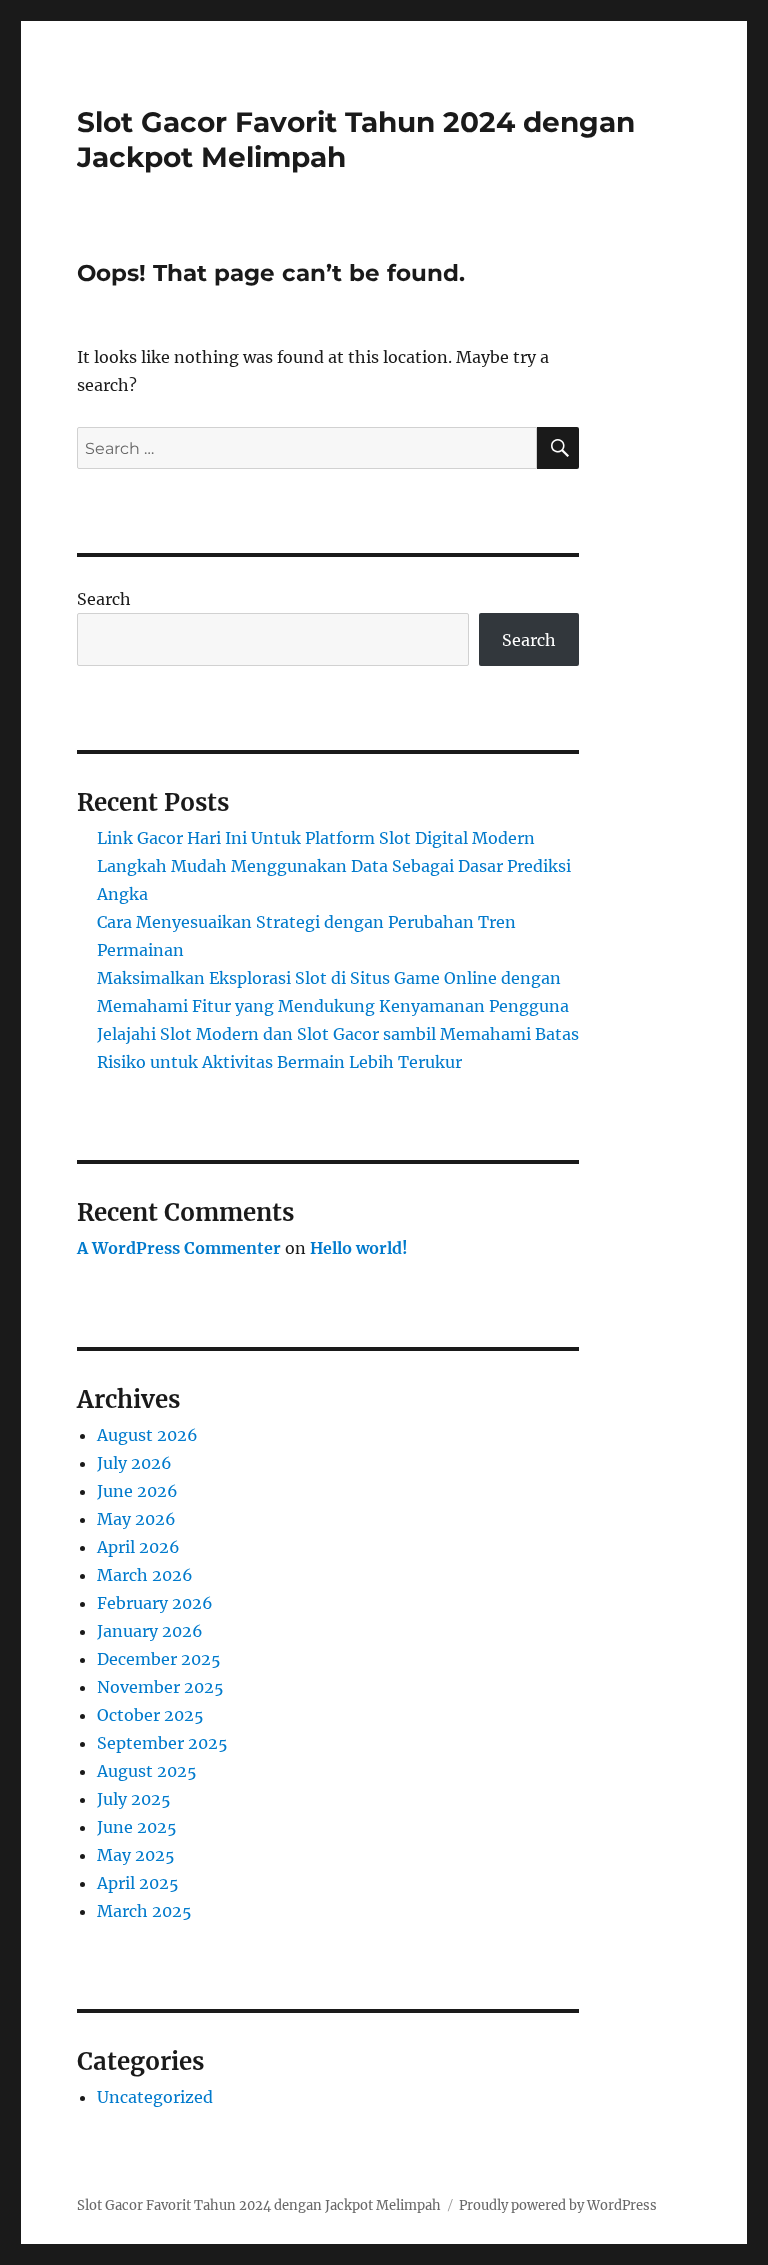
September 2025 (162, 1743)
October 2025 (150, 1715)
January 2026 (150, 1631)
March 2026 (145, 1575)
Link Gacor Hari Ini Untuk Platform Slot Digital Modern (316, 838)
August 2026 (147, 1435)
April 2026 (138, 1547)
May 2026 (136, 1519)
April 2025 (138, 1883)
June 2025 (137, 1827)
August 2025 (147, 1771)
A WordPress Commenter (179, 1248)
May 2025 (136, 1855)
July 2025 (134, 1799)
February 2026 (155, 1603)
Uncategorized (155, 2097)
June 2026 (137, 1491)
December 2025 (159, 1659)
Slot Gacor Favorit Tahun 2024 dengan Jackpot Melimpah (259, 2205)
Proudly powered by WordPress (558, 2205)
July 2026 (134, 1463)
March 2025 (144, 1911)
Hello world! (359, 1248)
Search (104, 599)
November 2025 (160, 1687)
